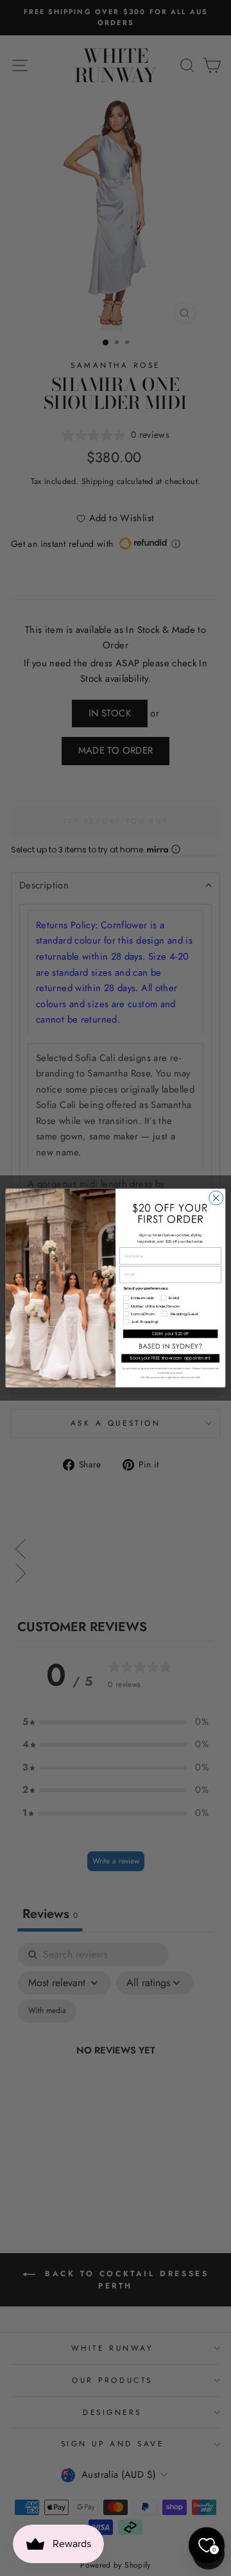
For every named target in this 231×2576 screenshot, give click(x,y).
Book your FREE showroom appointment (171, 1359)
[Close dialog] (216, 1198)
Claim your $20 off (170, 1334)
